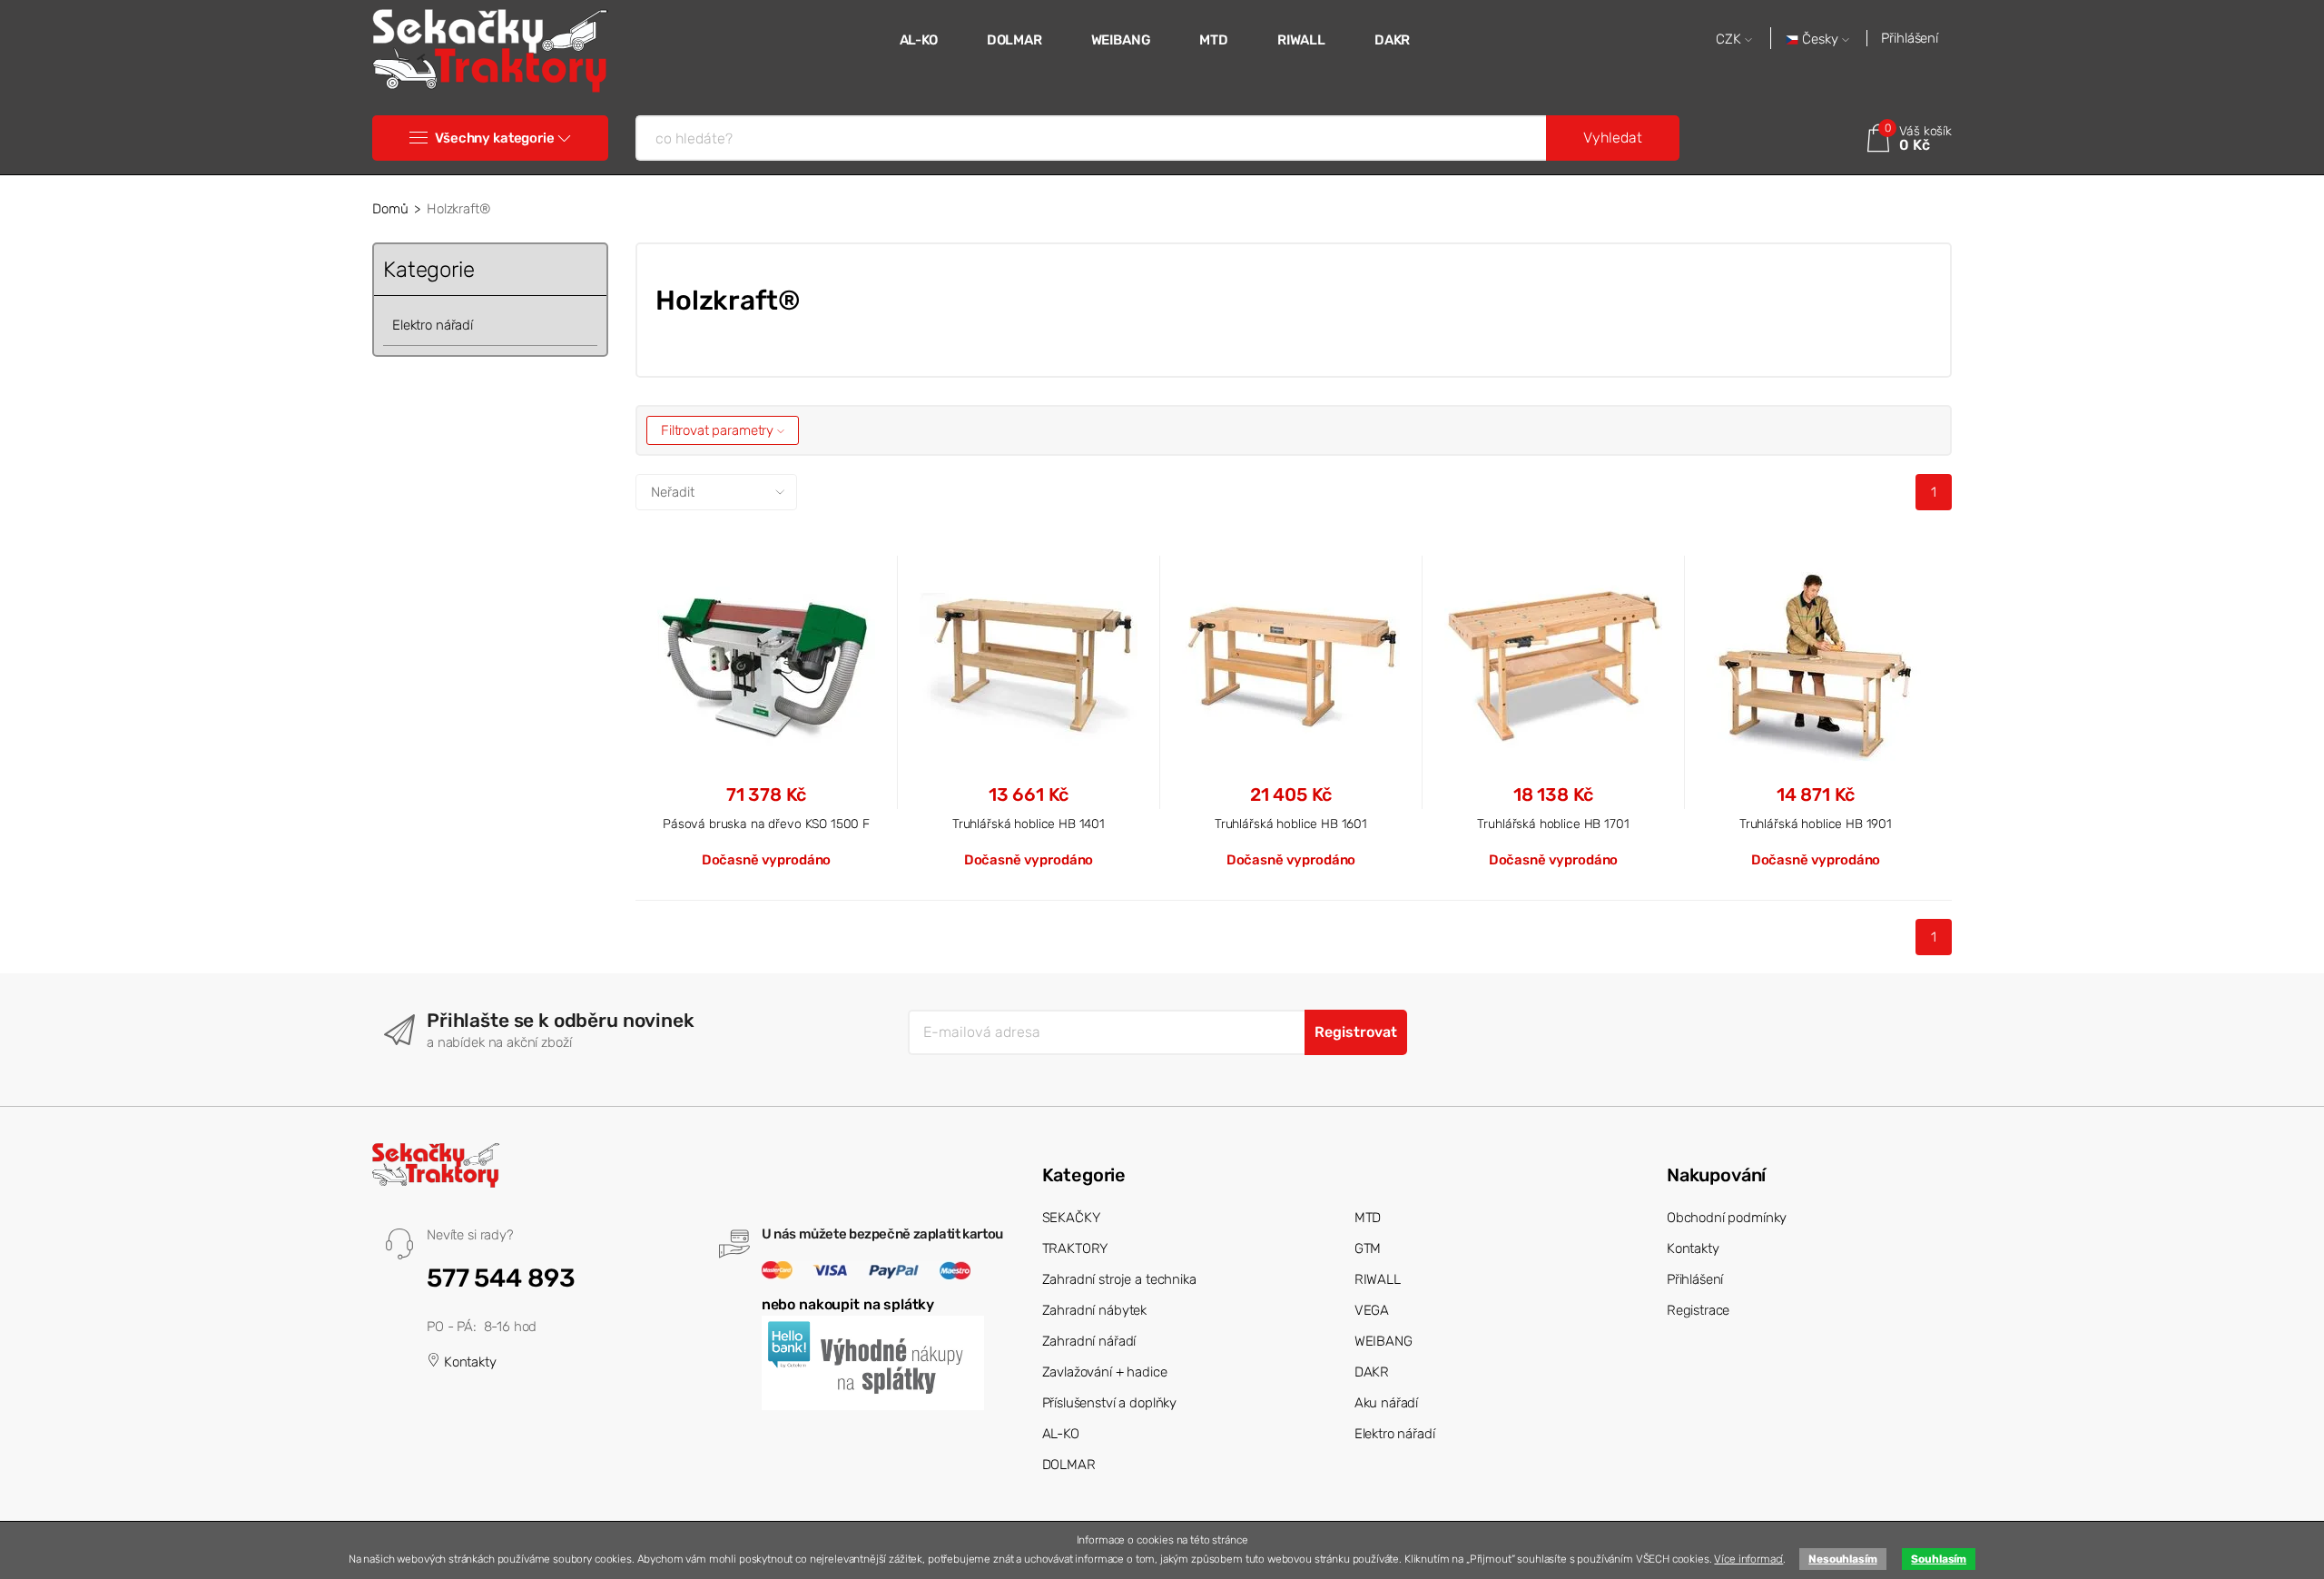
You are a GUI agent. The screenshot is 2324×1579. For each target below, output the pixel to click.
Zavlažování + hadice (1105, 1372)
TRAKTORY (1075, 1248)
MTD (1214, 40)
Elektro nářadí (433, 325)
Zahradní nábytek (1095, 1310)
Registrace (1699, 1310)
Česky (1820, 39)
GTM (1368, 1248)
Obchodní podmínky (1727, 1218)
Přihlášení (1910, 38)
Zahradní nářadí (1089, 1341)
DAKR (1392, 40)
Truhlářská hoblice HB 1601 (1291, 824)
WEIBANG (1121, 40)
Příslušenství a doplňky (1110, 1403)
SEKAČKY (1071, 1218)
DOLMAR (1014, 40)
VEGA (1372, 1310)
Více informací (1748, 1559)
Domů (390, 209)
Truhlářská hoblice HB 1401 (1029, 824)
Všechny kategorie (494, 138)
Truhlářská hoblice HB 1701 (1553, 824)
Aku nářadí (1387, 1403)
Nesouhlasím (1842, 1559)
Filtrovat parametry (719, 430)
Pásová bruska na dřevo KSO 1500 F (766, 824)
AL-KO (919, 40)
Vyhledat (1613, 138)
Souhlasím (1939, 1559)
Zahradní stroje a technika (1119, 1279)
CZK (1730, 39)
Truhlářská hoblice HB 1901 (1816, 824)
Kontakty (468, 1362)
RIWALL (1301, 40)
